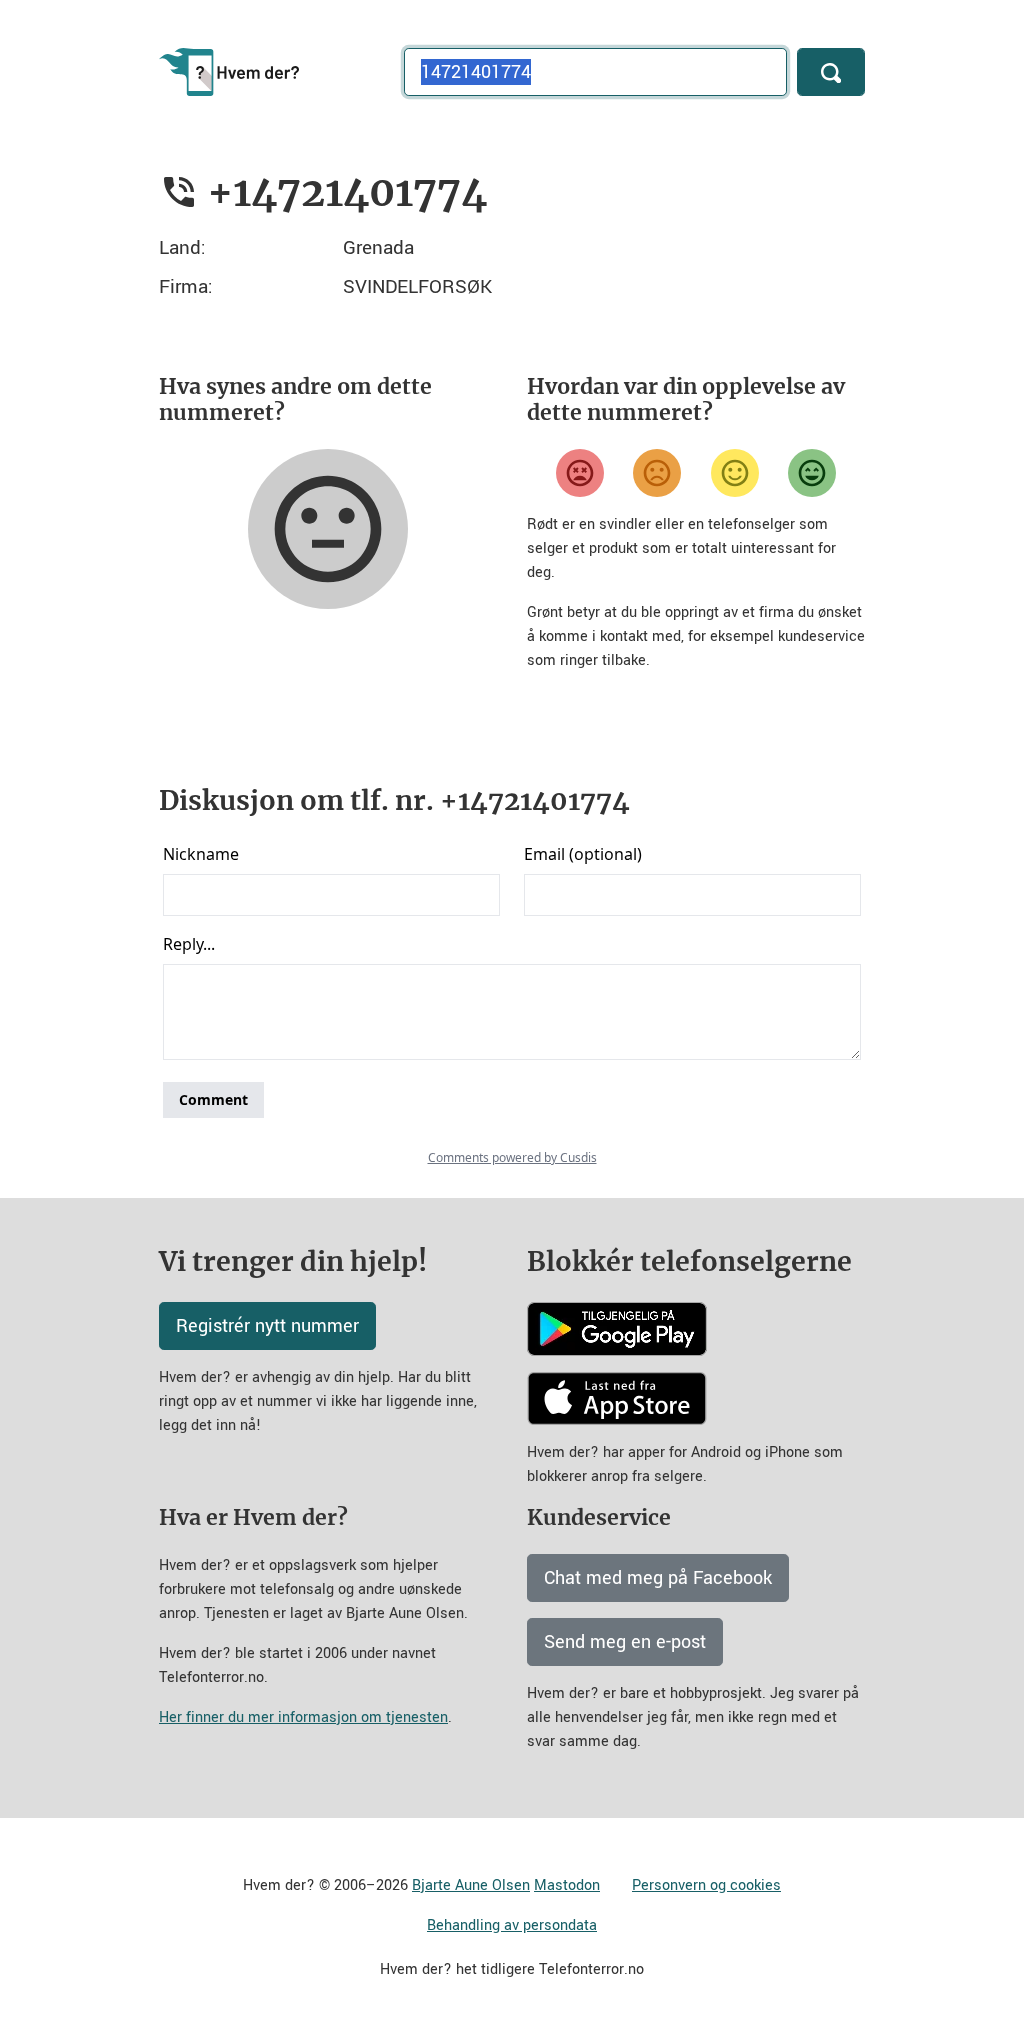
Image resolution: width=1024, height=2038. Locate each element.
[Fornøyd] (735, 473)
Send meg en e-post (625, 1642)
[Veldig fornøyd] (812, 473)
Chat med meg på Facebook (658, 1578)
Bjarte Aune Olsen (471, 1885)
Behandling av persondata (512, 1925)
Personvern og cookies (706, 1885)
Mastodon (567, 1885)
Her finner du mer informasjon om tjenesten (303, 1717)
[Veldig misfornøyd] (580, 473)
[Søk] (831, 72)
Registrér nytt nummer (267, 1326)
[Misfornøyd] (657, 473)
